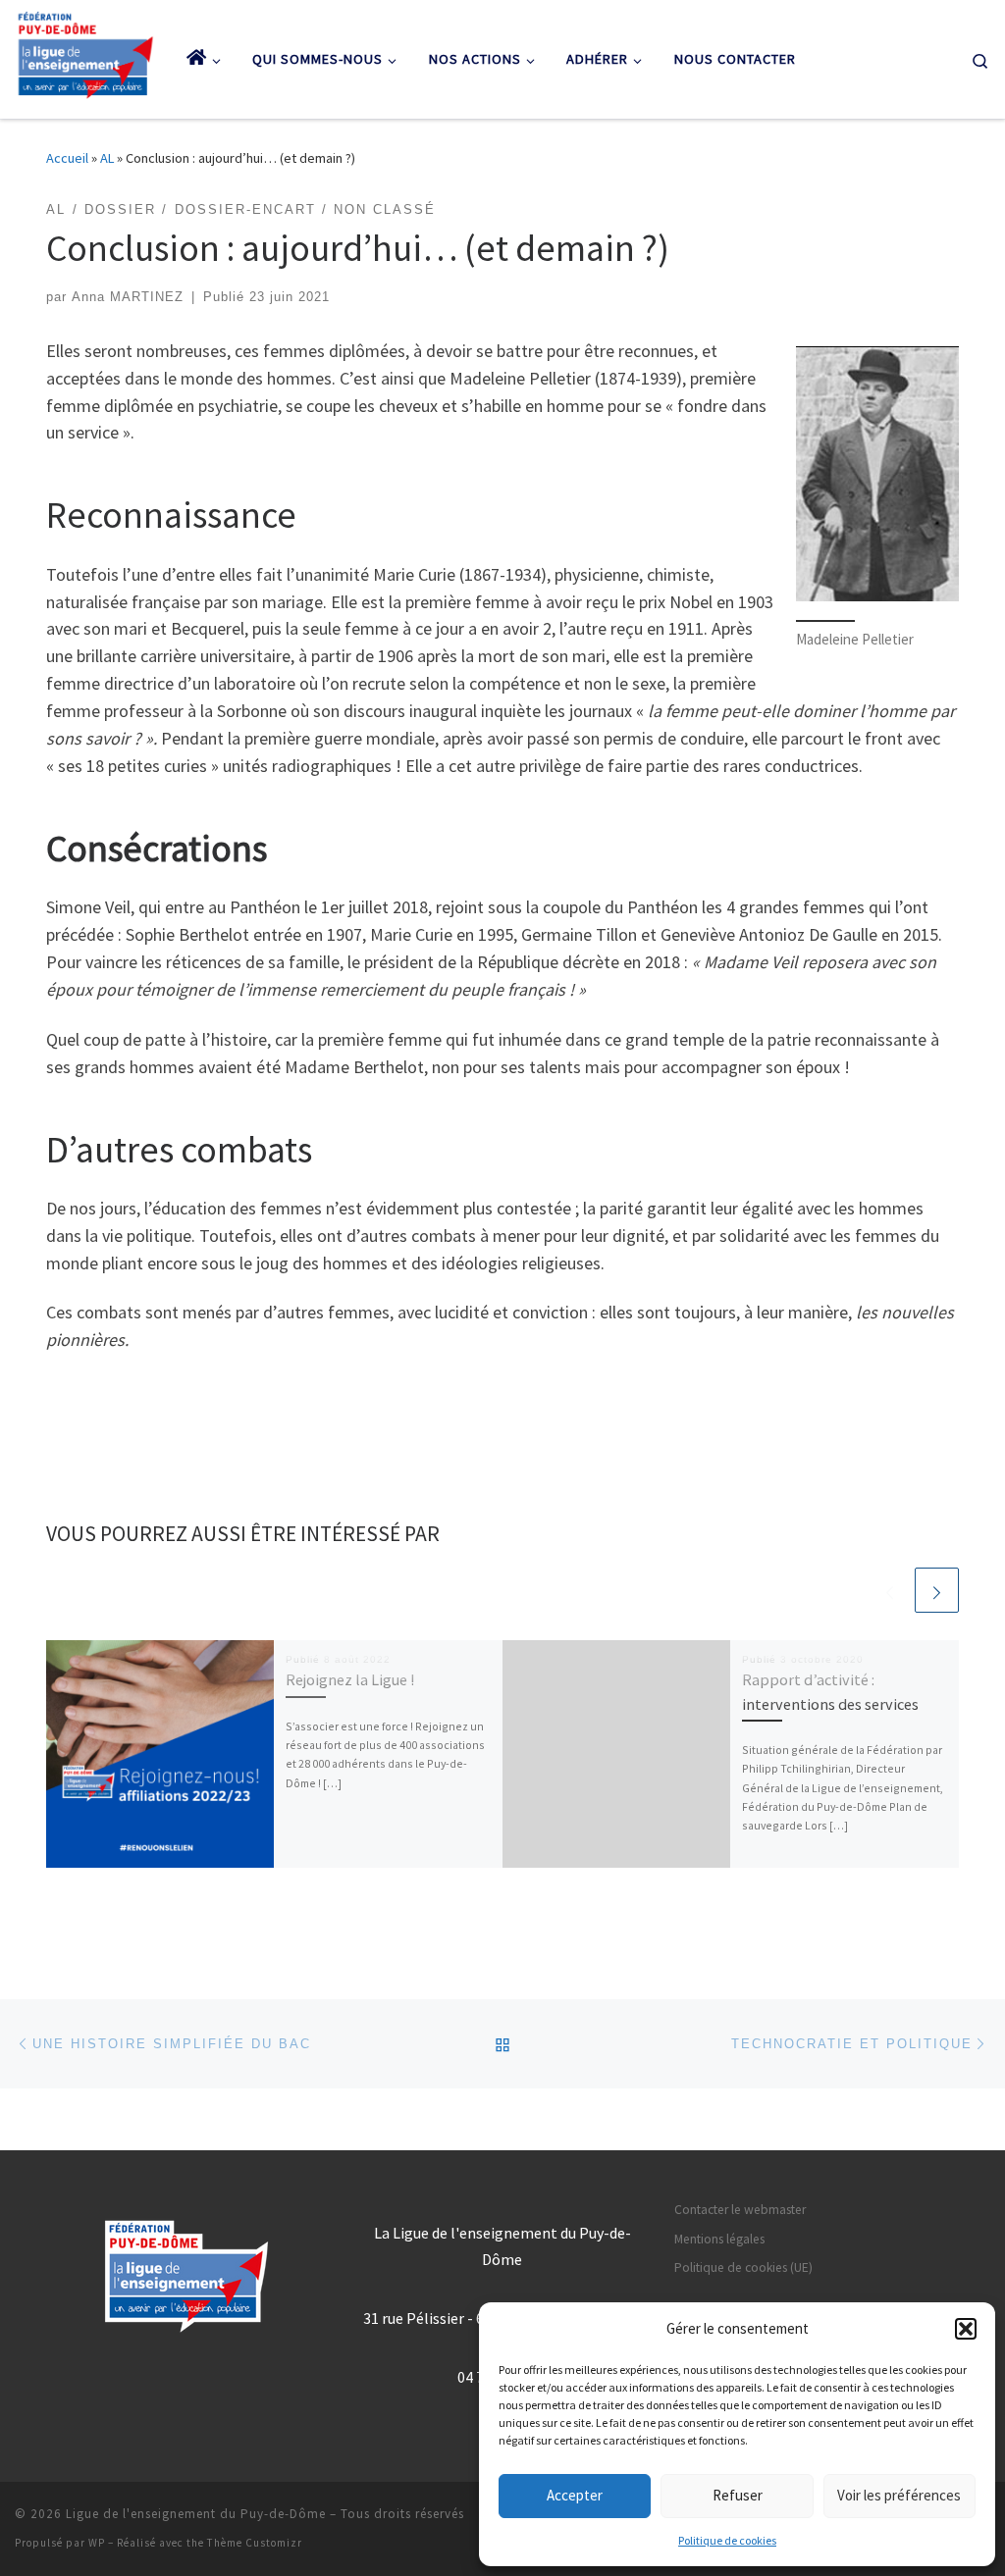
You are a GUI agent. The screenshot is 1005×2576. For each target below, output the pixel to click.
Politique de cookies (727, 2540)
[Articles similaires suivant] (937, 1590)
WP (97, 2543)
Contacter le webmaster (740, 2210)
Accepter (575, 2495)
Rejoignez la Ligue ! (350, 1679)
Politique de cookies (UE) (743, 2267)
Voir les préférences (899, 2495)
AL (107, 158)
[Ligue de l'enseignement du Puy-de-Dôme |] (86, 55)
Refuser (738, 2495)
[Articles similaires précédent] (890, 1590)
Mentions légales (719, 2239)
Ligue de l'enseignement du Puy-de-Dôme (196, 2514)
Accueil (67, 158)
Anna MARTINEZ (128, 297)
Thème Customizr (255, 2543)
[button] (966, 2329)
